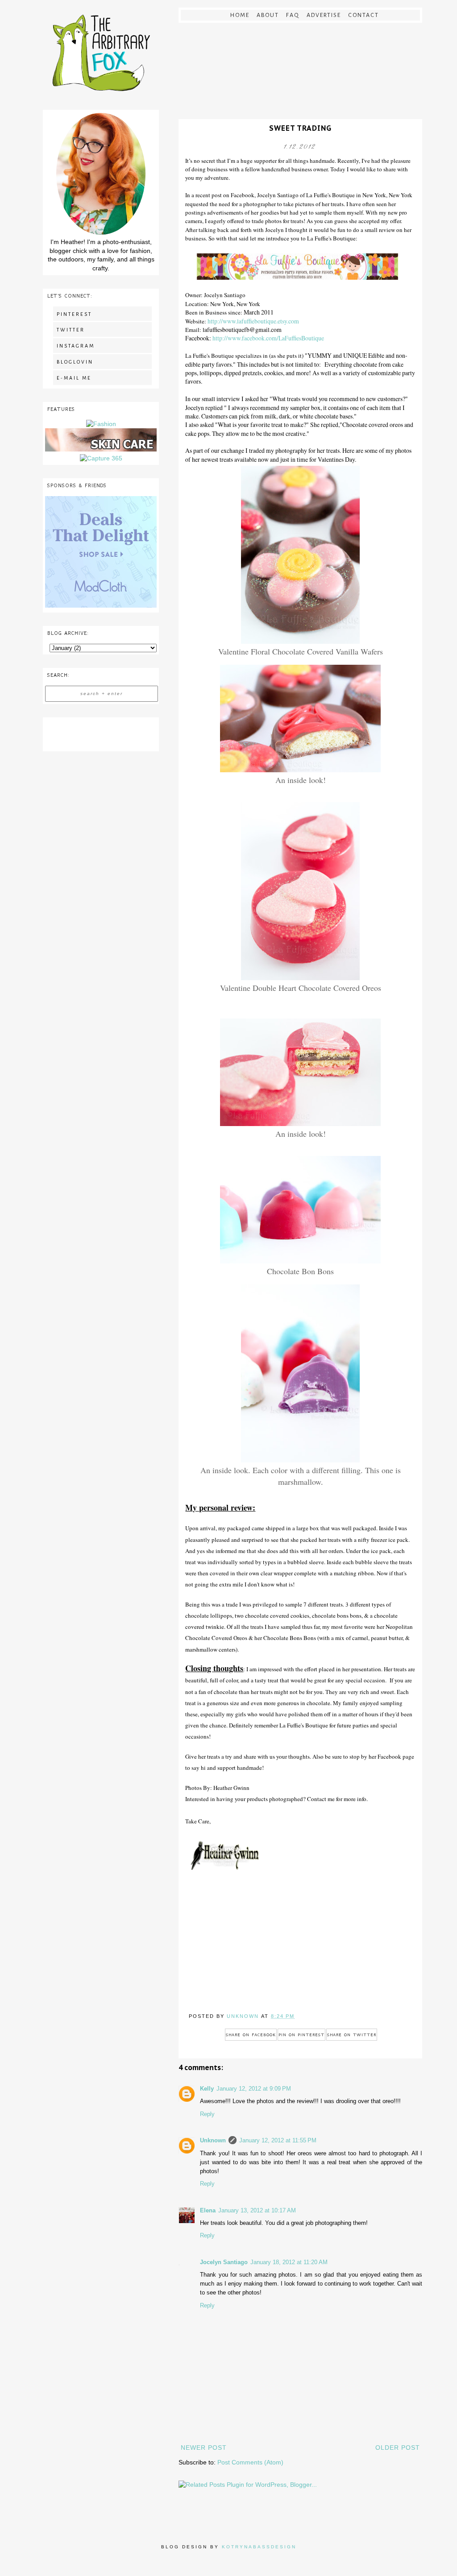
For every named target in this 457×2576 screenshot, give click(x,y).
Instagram (76, 346)
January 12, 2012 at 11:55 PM (278, 2141)
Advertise (324, 15)
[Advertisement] (101, 733)
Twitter (71, 330)
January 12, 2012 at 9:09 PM (254, 2089)
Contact (364, 15)
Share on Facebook (251, 2035)
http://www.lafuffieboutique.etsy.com (253, 321)
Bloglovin (75, 362)
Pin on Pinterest (301, 2035)
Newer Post (204, 2448)
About (268, 15)
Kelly (207, 2089)
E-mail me (74, 378)
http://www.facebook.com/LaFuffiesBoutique (268, 338)
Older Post (398, 2448)
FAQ (293, 15)
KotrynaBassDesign (259, 2547)
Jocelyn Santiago (224, 2262)
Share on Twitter (352, 2035)
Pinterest (74, 314)
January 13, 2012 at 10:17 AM (257, 2211)
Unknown (213, 2141)
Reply (207, 2114)
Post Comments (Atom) (250, 2462)
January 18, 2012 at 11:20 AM (289, 2262)
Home (240, 15)
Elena (208, 2211)
